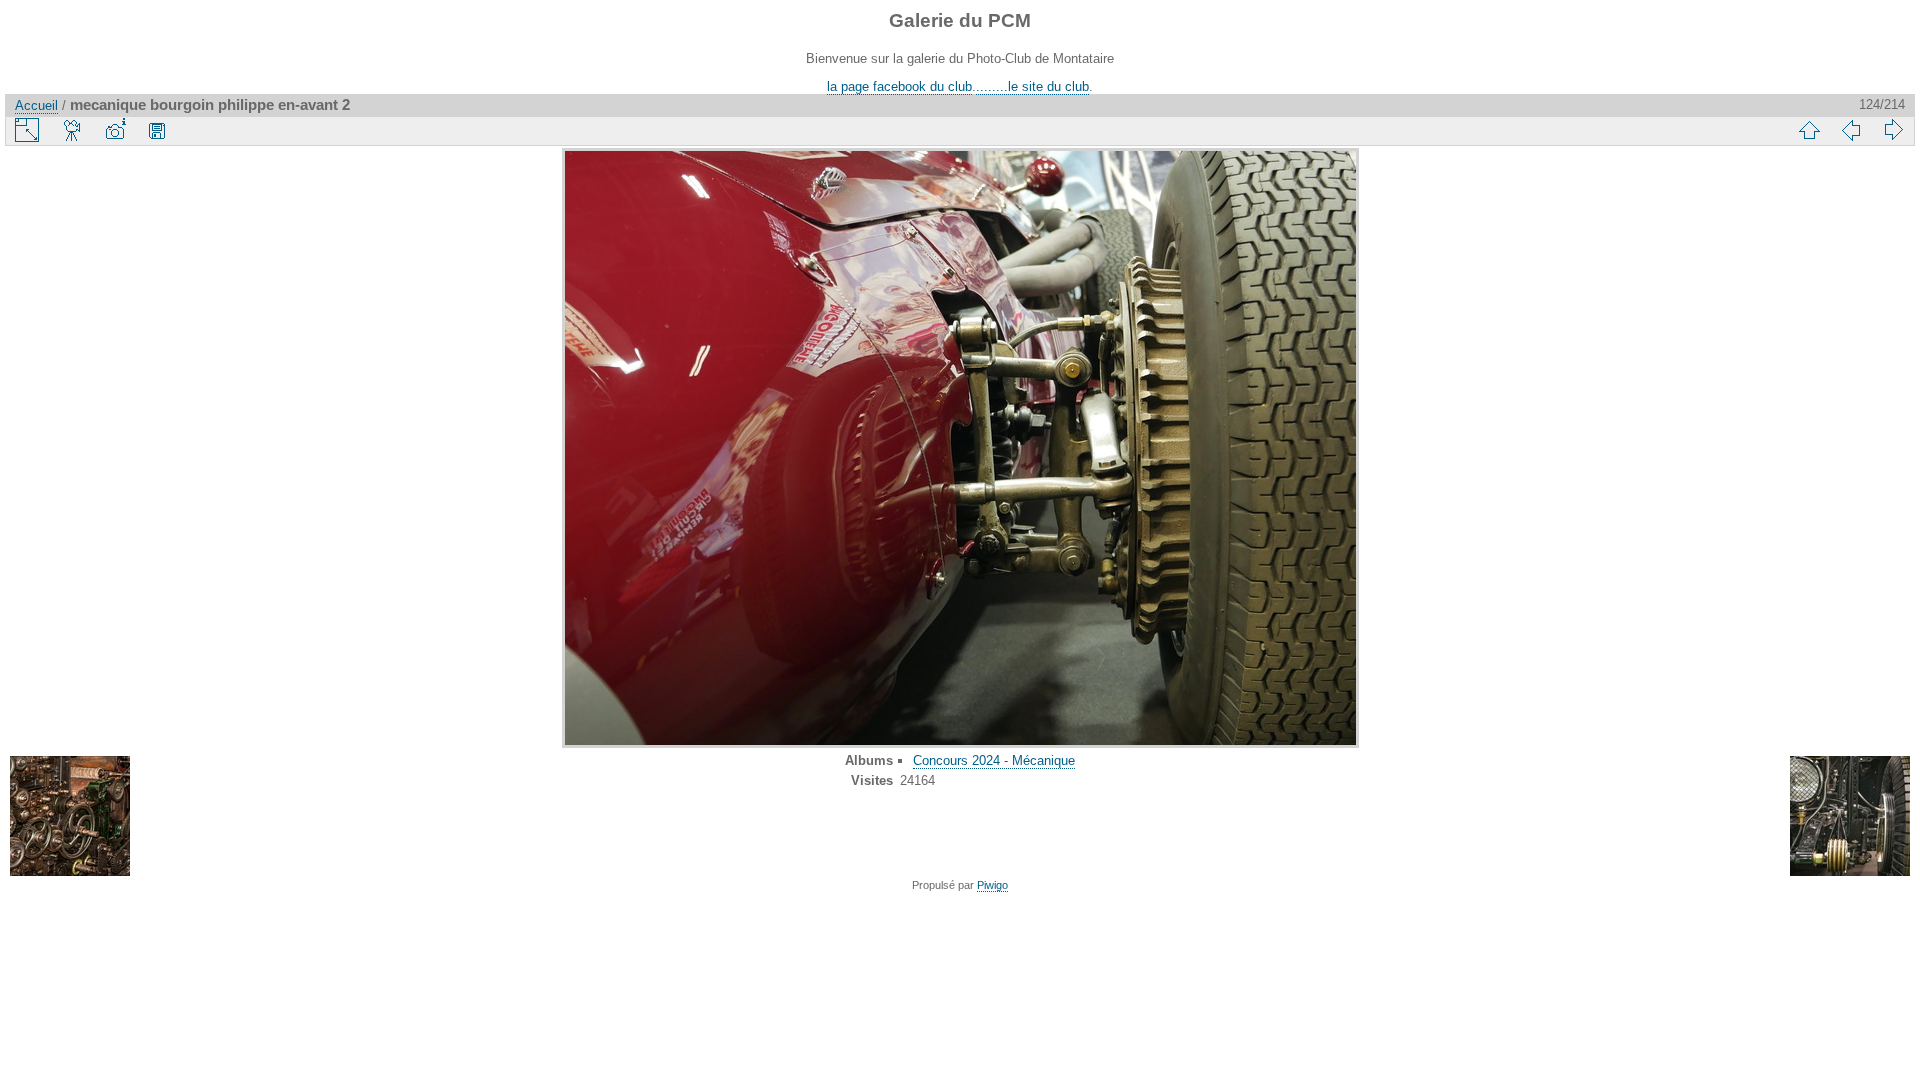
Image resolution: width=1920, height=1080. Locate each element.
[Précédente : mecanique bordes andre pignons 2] (1851, 130)
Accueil (36, 105)
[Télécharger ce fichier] (157, 130)
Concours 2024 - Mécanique (994, 760)
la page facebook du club (899, 86)
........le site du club (1032, 86)
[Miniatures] (1809, 130)
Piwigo (992, 885)
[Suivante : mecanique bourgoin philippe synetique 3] (1893, 130)
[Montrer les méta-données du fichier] (115, 130)
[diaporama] (73, 130)
